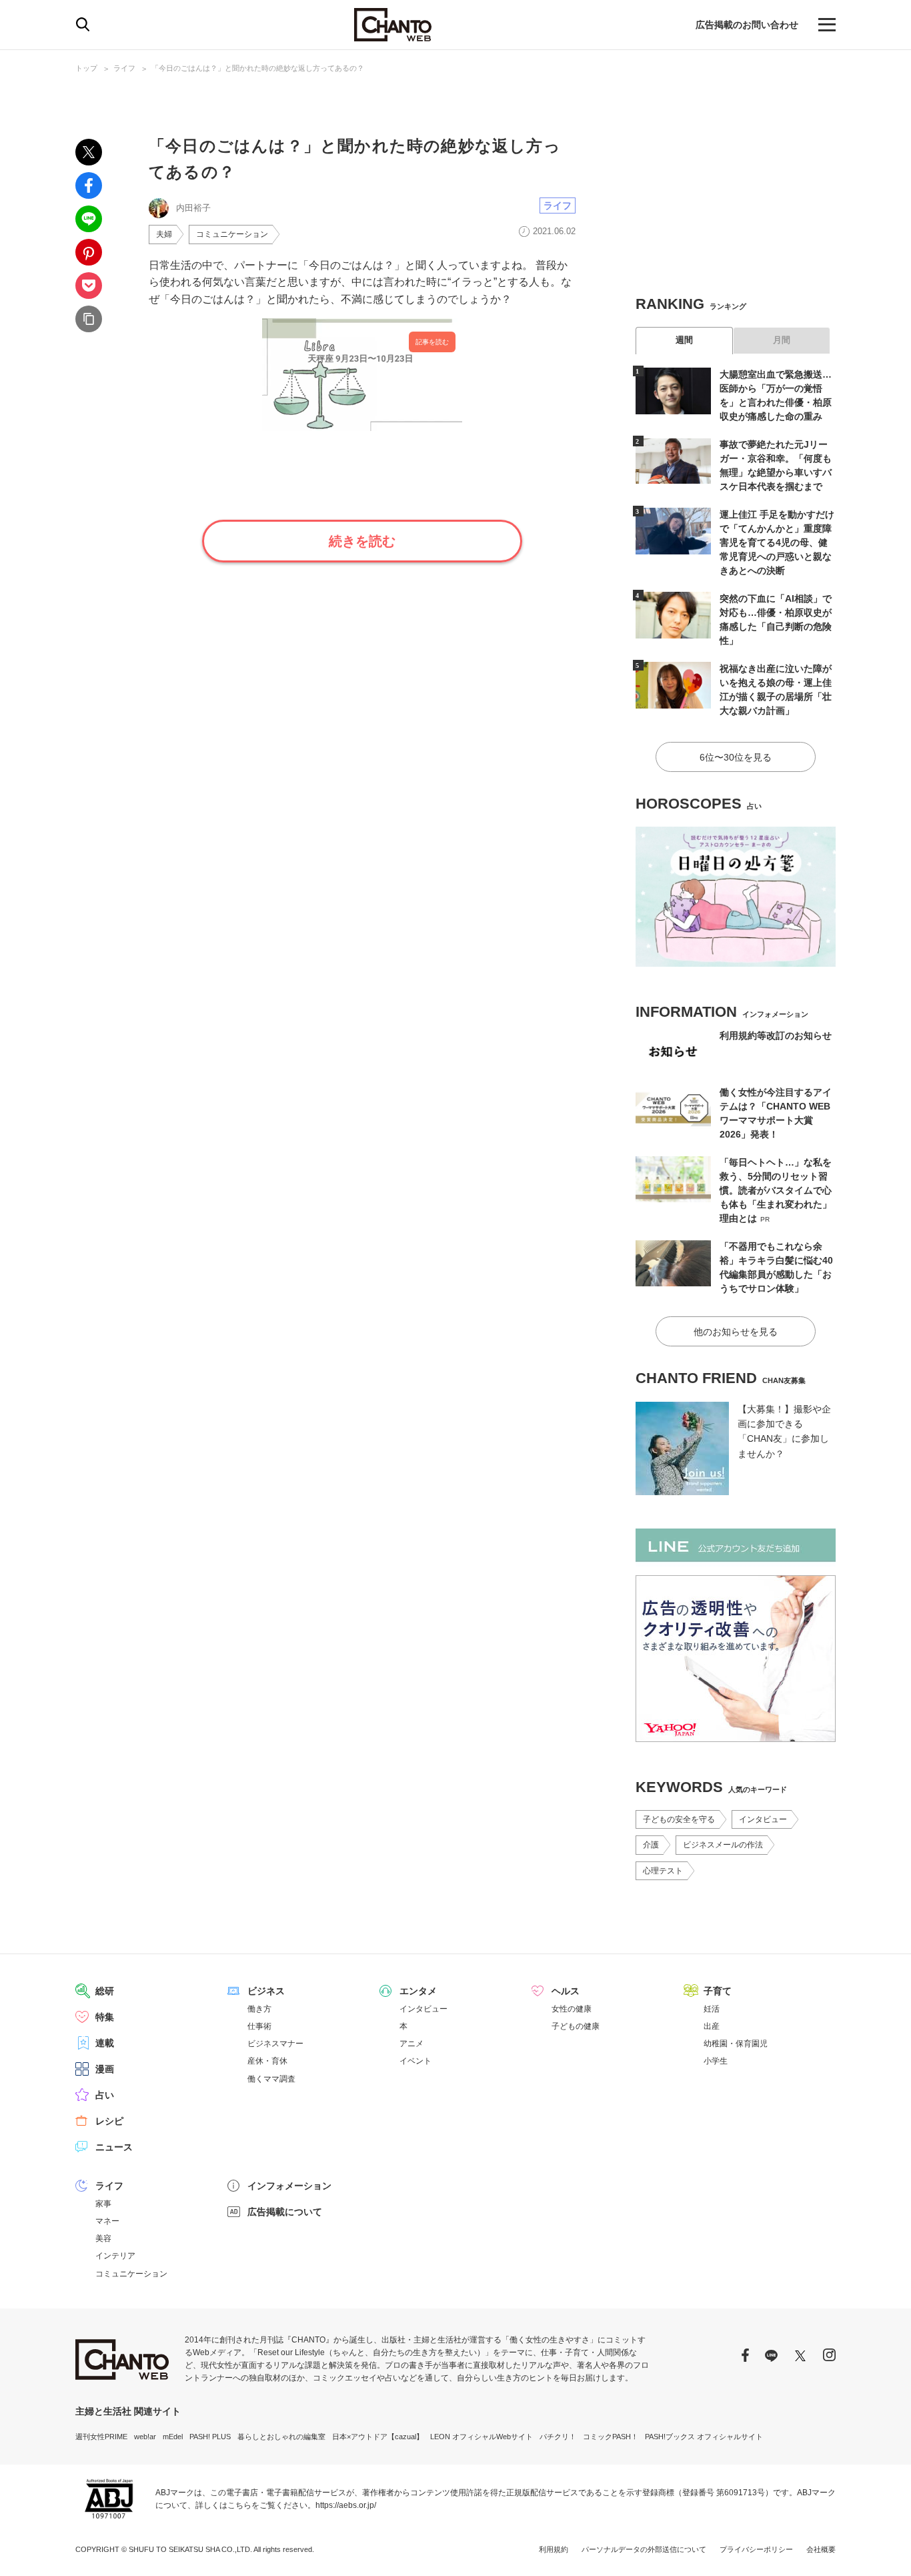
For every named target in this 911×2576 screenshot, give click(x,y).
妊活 (712, 2009)
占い (105, 2095)
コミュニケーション (232, 234)
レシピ (109, 2121)
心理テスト (663, 1871)
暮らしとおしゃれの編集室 (281, 2437)
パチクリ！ (558, 2437)
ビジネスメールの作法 (723, 1845)
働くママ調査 (271, 2079)
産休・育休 (267, 2061)
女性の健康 (572, 2009)
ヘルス (566, 1991)
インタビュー (763, 1819)
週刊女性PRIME (101, 2437)
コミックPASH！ (611, 2437)
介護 (651, 1845)
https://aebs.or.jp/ (346, 2505)
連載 (105, 2043)
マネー (107, 2221)
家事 (103, 2204)
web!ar (145, 2437)
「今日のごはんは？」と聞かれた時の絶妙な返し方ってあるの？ (258, 68)
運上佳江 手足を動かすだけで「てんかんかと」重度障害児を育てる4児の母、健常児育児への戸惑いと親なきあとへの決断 (777, 542)
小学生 (716, 2061)
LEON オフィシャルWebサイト (482, 2437)
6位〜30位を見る (736, 757)
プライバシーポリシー (756, 2549)
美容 (103, 2238)
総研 (105, 1991)
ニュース (114, 2147)
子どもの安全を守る (679, 1819)
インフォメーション (289, 2186)
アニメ (411, 2044)
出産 (712, 2026)
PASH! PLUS (210, 2437)
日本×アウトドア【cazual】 (378, 2437)
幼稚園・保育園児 (736, 2044)
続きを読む (362, 541)
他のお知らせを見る (736, 1332)
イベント (415, 2061)
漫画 (105, 2069)
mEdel (173, 2437)
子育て (718, 1991)
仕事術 (259, 2026)
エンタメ (418, 1991)
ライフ (124, 68)
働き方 (259, 2009)
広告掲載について (285, 2212)
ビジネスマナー (275, 2044)
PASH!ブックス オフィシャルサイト (704, 2437)
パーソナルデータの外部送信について (644, 2549)
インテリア (115, 2256)
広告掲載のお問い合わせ (747, 25)
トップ (86, 68)
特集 (105, 2017)
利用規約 (554, 2549)
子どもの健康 (576, 2026)
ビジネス (266, 1991)
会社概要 (821, 2549)
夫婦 (164, 234)
